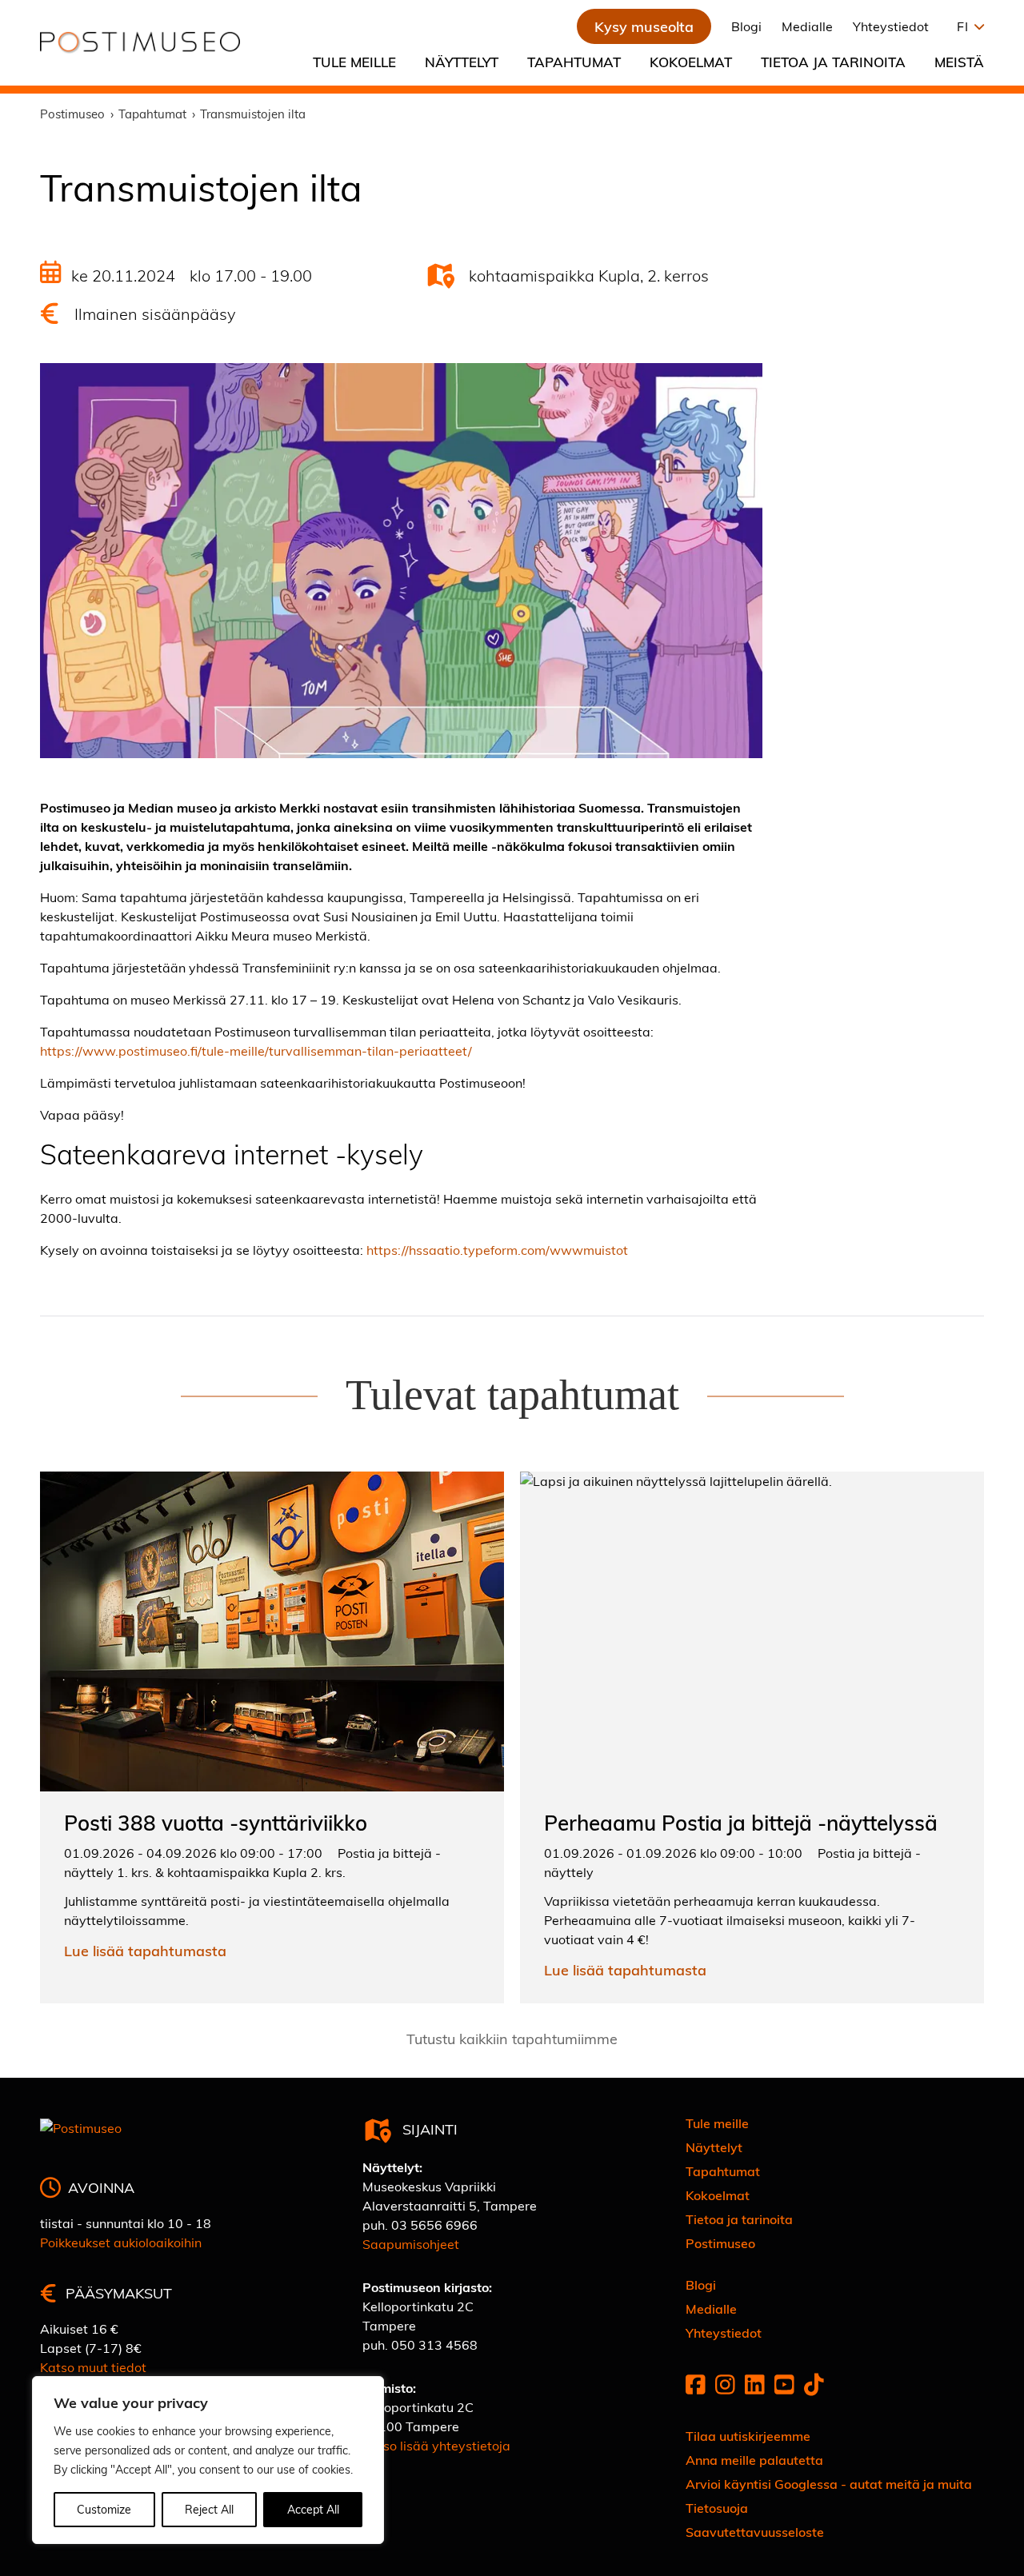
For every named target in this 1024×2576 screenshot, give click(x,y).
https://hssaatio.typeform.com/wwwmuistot (497, 1250)
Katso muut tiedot (93, 2367)
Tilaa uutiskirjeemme (748, 2436)
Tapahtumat (574, 62)
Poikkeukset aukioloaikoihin (121, 2242)
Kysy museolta (644, 26)
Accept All (313, 2509)
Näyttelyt (462, 62)
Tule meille (354, 62)
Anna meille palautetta (754, 2460)
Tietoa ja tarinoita (833, 62)
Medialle (807, 26)
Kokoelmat (691, 62)
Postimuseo (720, 2243)
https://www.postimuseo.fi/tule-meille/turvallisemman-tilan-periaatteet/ (256, 1050)
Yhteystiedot (891, 26)
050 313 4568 (434, 2344)
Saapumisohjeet (411, 2244)
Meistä (959, 62)
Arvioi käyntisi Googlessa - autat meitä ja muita (829, 2484)
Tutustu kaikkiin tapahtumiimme (512, 2038)
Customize (104, 2509)
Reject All (209, 2509)
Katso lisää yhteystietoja (436, 2445)
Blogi (746, 26)
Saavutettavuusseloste (755, 2532)
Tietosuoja (717, 2508)
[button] (966, 26)
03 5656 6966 (434, 2225)
